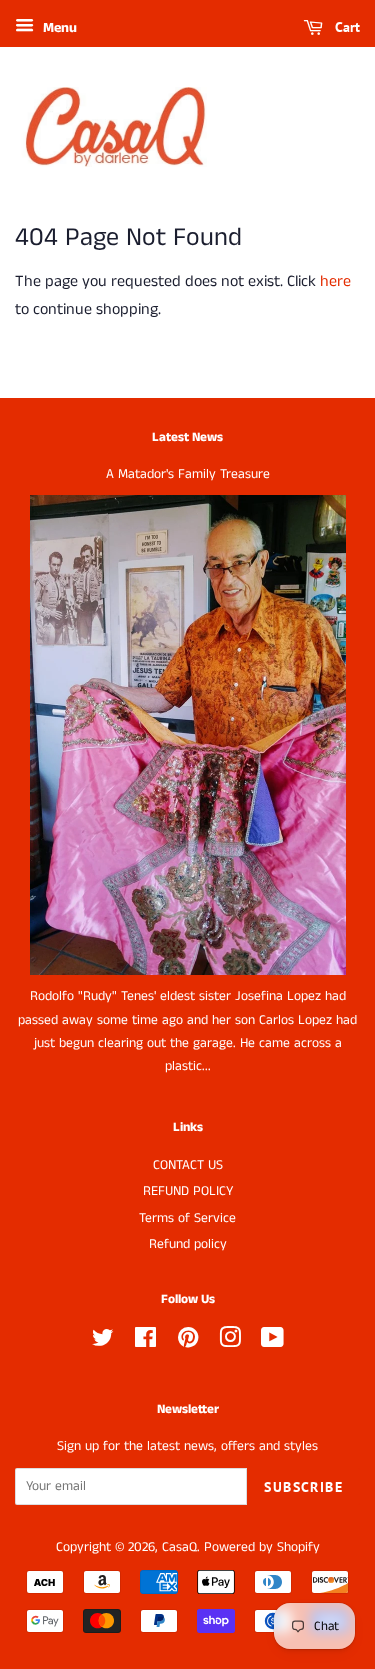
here (335, 281)
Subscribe (303, 1487)
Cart (345, 27)
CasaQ (179, 1547)
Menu (58, 28)
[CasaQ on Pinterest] (188, 1342)
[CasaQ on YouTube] (272, 1342)
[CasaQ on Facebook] (145, 1342)
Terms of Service (187, 1218)
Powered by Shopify (262, 1547)
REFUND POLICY (188, 1191)
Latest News (187, 437)
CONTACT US (188, 1165)
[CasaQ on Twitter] (103, 1342)
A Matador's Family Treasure (188, 474)
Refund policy (188, 1244)
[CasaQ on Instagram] (230, 1342)
